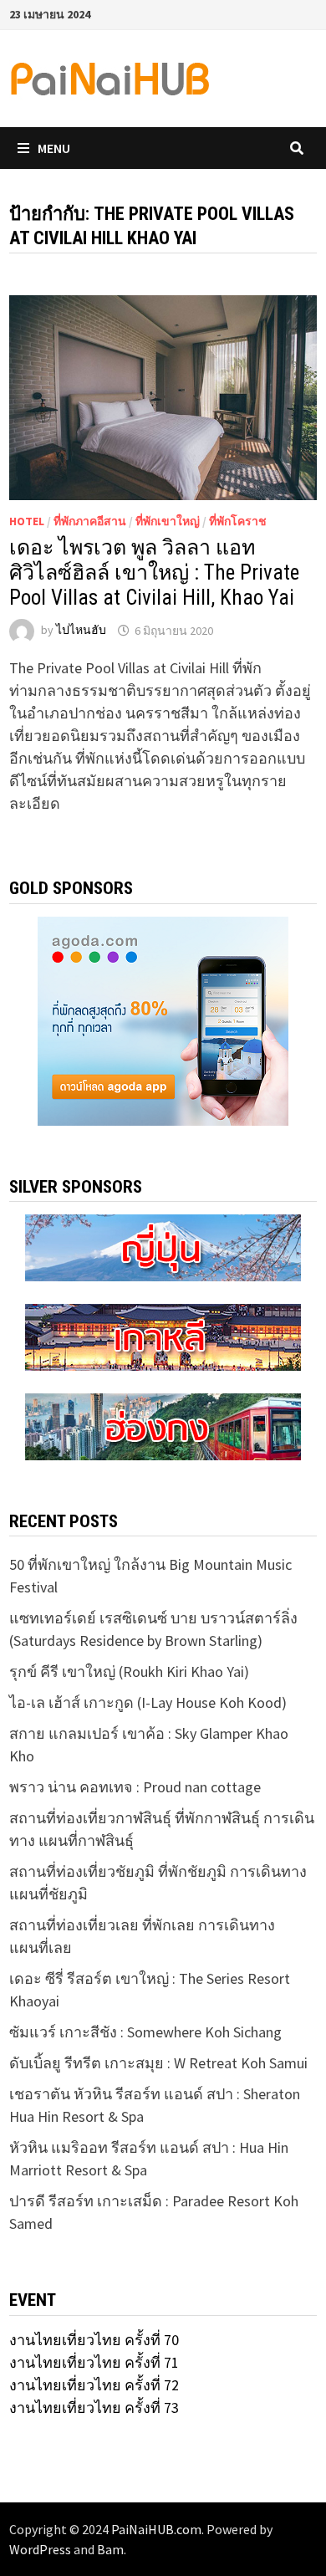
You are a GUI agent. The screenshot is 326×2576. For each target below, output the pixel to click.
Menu (54, 148)
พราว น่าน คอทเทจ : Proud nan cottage (135, 1787)
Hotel (27, 521)
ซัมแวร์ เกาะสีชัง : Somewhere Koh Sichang (145, 2032)
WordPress (40, 2549)
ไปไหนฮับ (81, 631)
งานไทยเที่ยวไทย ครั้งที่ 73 (94, 2407)
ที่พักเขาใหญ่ (168, 521)
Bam (110, 2549)
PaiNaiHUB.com (156, 2529)
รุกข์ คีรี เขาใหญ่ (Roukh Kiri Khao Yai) (129, 1671)
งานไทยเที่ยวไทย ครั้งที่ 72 (94, 2385)
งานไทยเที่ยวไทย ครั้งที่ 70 (94, 2340)
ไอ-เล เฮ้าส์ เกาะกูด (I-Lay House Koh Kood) (148, 1702)
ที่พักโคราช (238, 521)
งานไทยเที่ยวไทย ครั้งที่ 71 (94, 2362)
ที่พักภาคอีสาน (90, 521)
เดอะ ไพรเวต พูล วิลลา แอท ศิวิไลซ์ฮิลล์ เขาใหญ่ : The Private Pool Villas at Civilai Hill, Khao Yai (154, 572)
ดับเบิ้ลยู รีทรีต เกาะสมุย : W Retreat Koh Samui (158, 2063)
